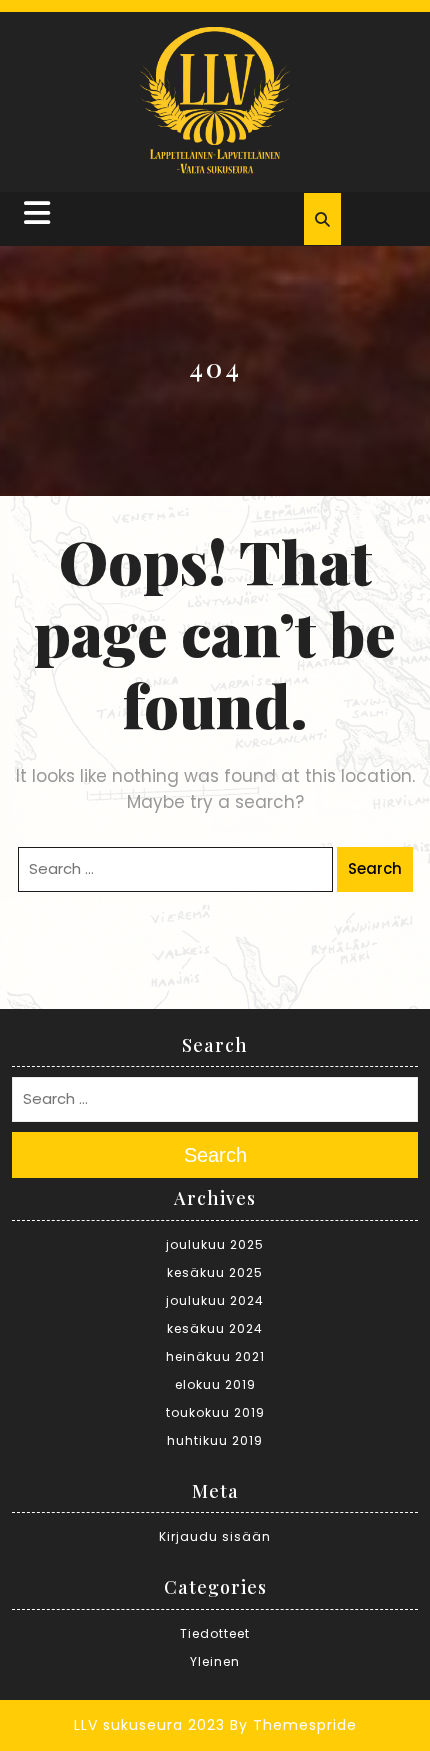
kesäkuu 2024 (215, 1328)
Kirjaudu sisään (215, 1536)
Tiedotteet (215, 1633)
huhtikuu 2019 (215, 1440)
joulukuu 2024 (215, 1300)
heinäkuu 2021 (215, 1356)
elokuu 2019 (215, 1384)
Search (375, 868)
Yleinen (215, 1661)
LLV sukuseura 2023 (149, 1725)
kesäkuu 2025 (215, 1272)
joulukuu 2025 (215, 1244)
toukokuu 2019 (215, 1412)
